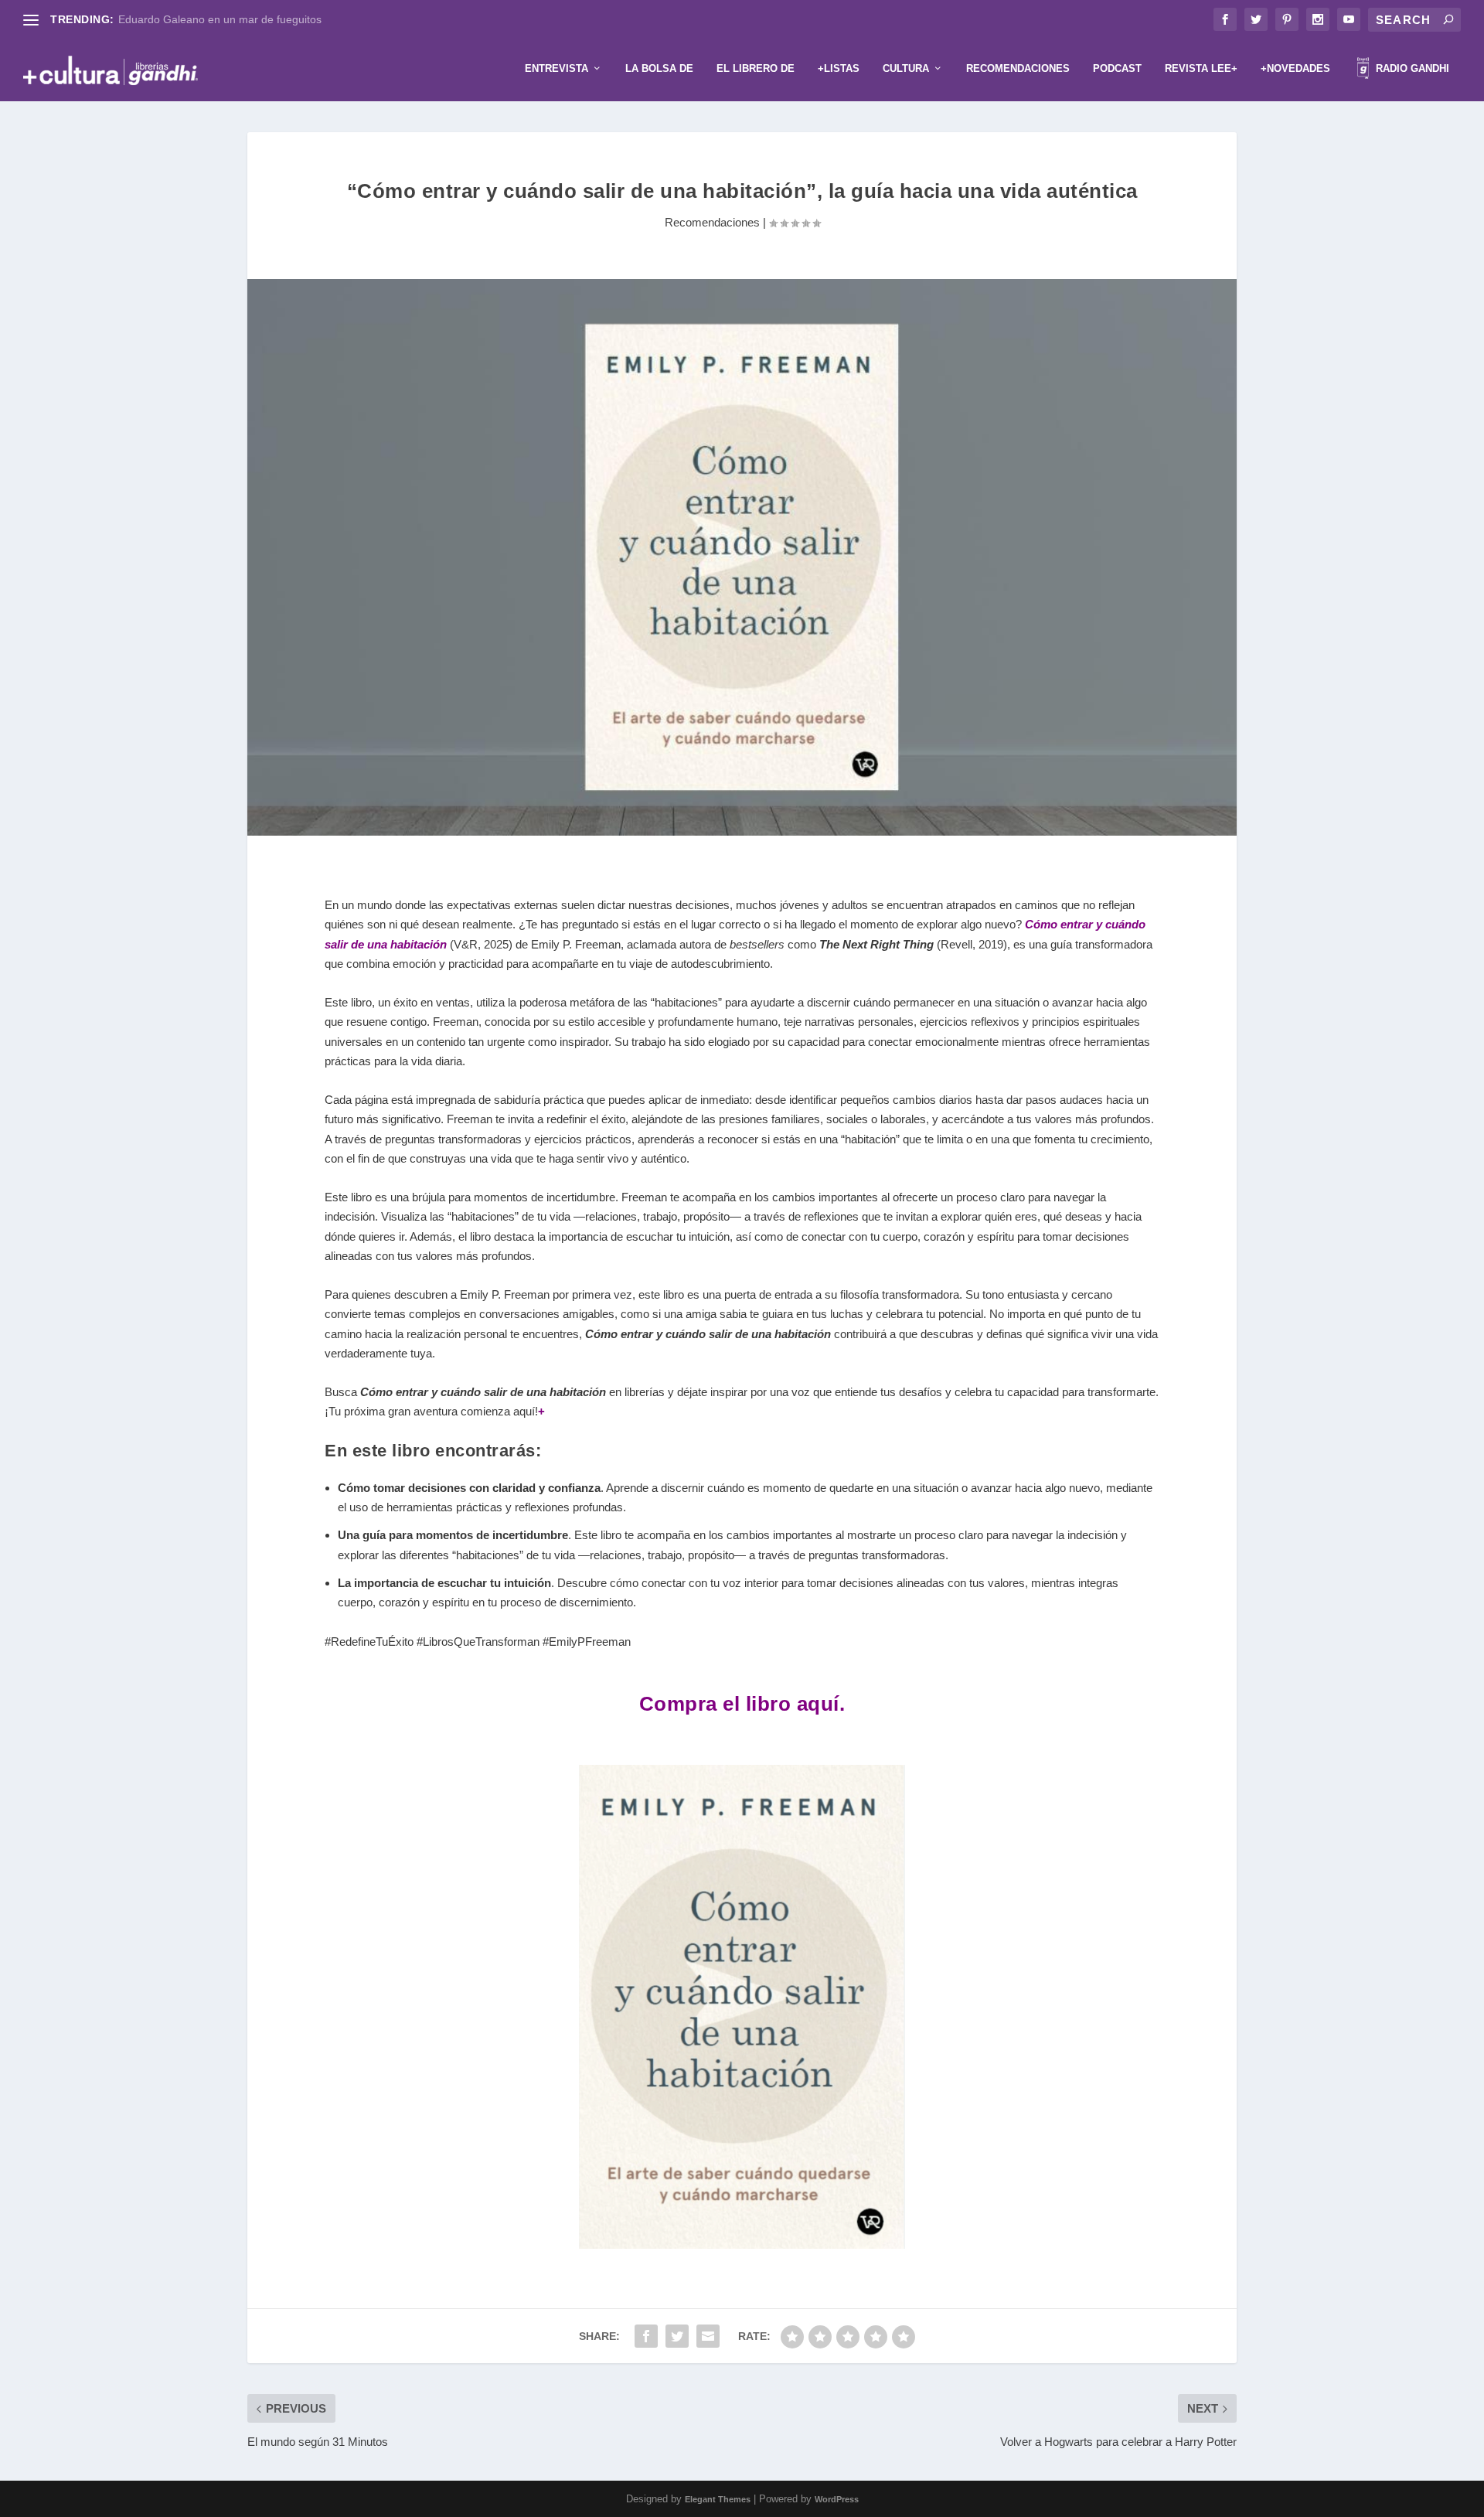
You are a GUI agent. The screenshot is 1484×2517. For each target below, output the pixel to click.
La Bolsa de (659, 68)
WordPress (837, 2499)
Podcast (1117, 68)
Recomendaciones (1018, 68)
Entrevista (556, 68)
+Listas (839, 68)
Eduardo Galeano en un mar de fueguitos (220, 19)
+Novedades (1295, 68)
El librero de (756, 68)
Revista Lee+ (1201, 68)
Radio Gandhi (1411, 68)
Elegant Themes (718, 2499)
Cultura (906, 68)
